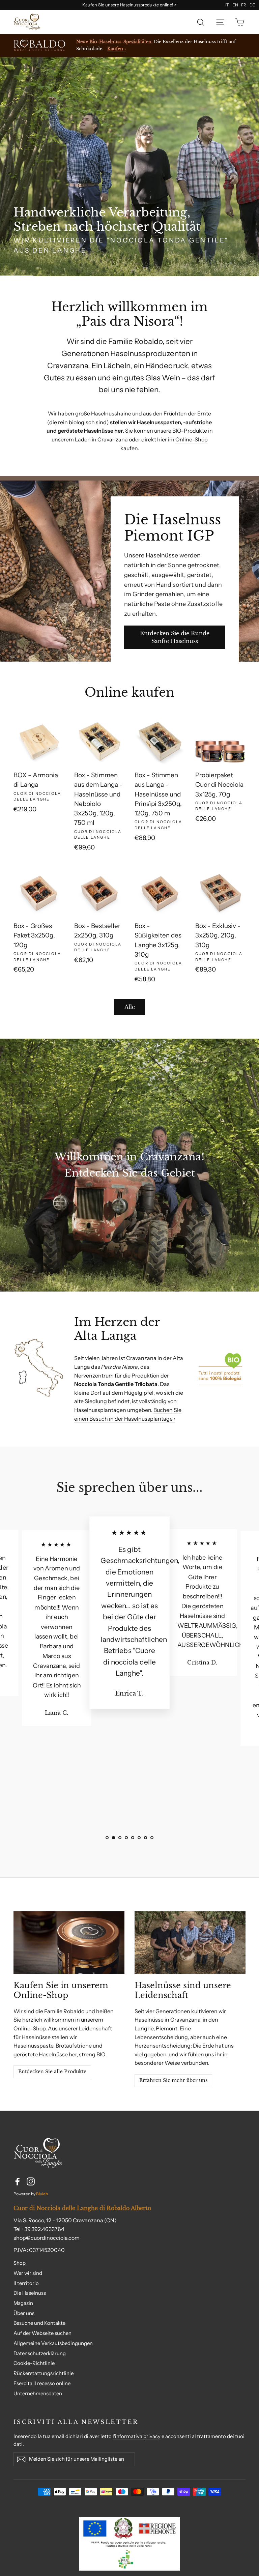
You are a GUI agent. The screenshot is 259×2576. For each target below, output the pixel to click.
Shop (20, 2263)
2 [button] (113, 1838)
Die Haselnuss (30, 2293)
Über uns (24, 2313)
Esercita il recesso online (42, 2383)
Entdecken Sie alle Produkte (52, 2072)
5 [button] (133, 1838)
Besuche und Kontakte (39, 2323)
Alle (130, 1007)
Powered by (31, 2194)
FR (244, 5)
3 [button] (120, 1838)
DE (252, 5)
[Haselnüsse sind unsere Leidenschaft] (190, 1943)
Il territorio (26, 2283)
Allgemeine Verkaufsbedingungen (53, 2343)
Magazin (23, 2303)
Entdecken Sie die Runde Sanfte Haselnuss (175, 637)
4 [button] (126, 1838)
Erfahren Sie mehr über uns (173, 2080)
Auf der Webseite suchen (42, 2333)
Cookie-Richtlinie (34, 2363)
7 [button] (146, 1838)
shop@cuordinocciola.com (47, 2238)
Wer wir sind (28, 2273)
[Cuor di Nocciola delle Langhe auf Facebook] (18, 2181)
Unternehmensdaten (38, 2394)
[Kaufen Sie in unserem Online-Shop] (69, 1943)
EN (235, 5)
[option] (129, 167)
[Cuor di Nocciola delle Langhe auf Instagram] (31, 2181)
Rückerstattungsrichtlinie (44, 2373)
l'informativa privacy (137, 2436)
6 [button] (139, 1838)
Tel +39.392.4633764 (39, 2229)
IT (227, 5)
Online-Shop (192, 439)
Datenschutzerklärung (40, 2353)
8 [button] (152, 1838)
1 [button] (107, 1838)
